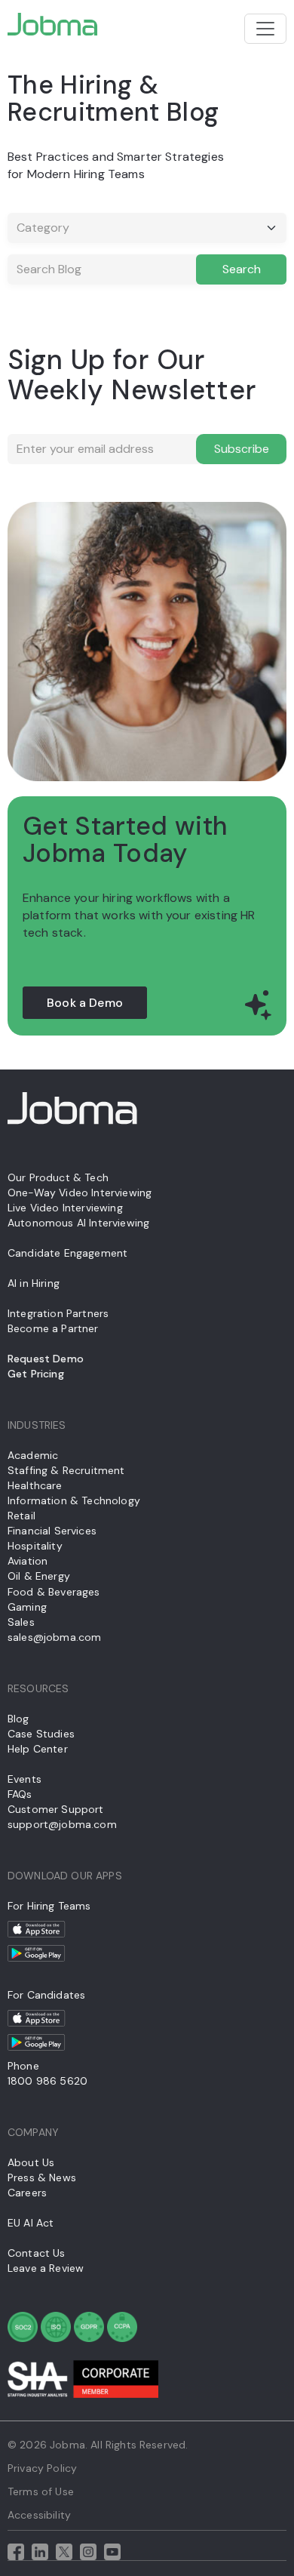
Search (242, 269)
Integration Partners (58, 1313)
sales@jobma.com (54, 1637)
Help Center (38, 1749)
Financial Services (52, 1531)
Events (24, 1779)
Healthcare (35, 1485)
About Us (31, 2162)
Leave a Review (46, 2268)
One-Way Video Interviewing (80, 1193)
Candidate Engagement (67, 1253)
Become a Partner (53, 1328)
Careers (27, 2193)
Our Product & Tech (58, 1177)
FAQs (20, 1794)
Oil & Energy (39, 1576)
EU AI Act (31, 2223)
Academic (33, 1455)
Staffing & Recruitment (66, 1470)
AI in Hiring (34, 1283)
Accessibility (39, 2515)
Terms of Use (41, 2491)
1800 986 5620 (47, 2081)
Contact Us (37, 2253)
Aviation (28, 1561)
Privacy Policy (42, 2468)
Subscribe (242, 449)
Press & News (42, 2177)
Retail (21, 1516)
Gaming (27, 1607)
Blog (18, 1719)
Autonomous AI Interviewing (78, 1223)
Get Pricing (36, 1374)
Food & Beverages (54, 1592)
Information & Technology (74, 1500)
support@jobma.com (62, 1824)
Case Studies (41, 1734)
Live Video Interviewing (65, 1208)
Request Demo (46, 1359)
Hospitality (35, 1546)
